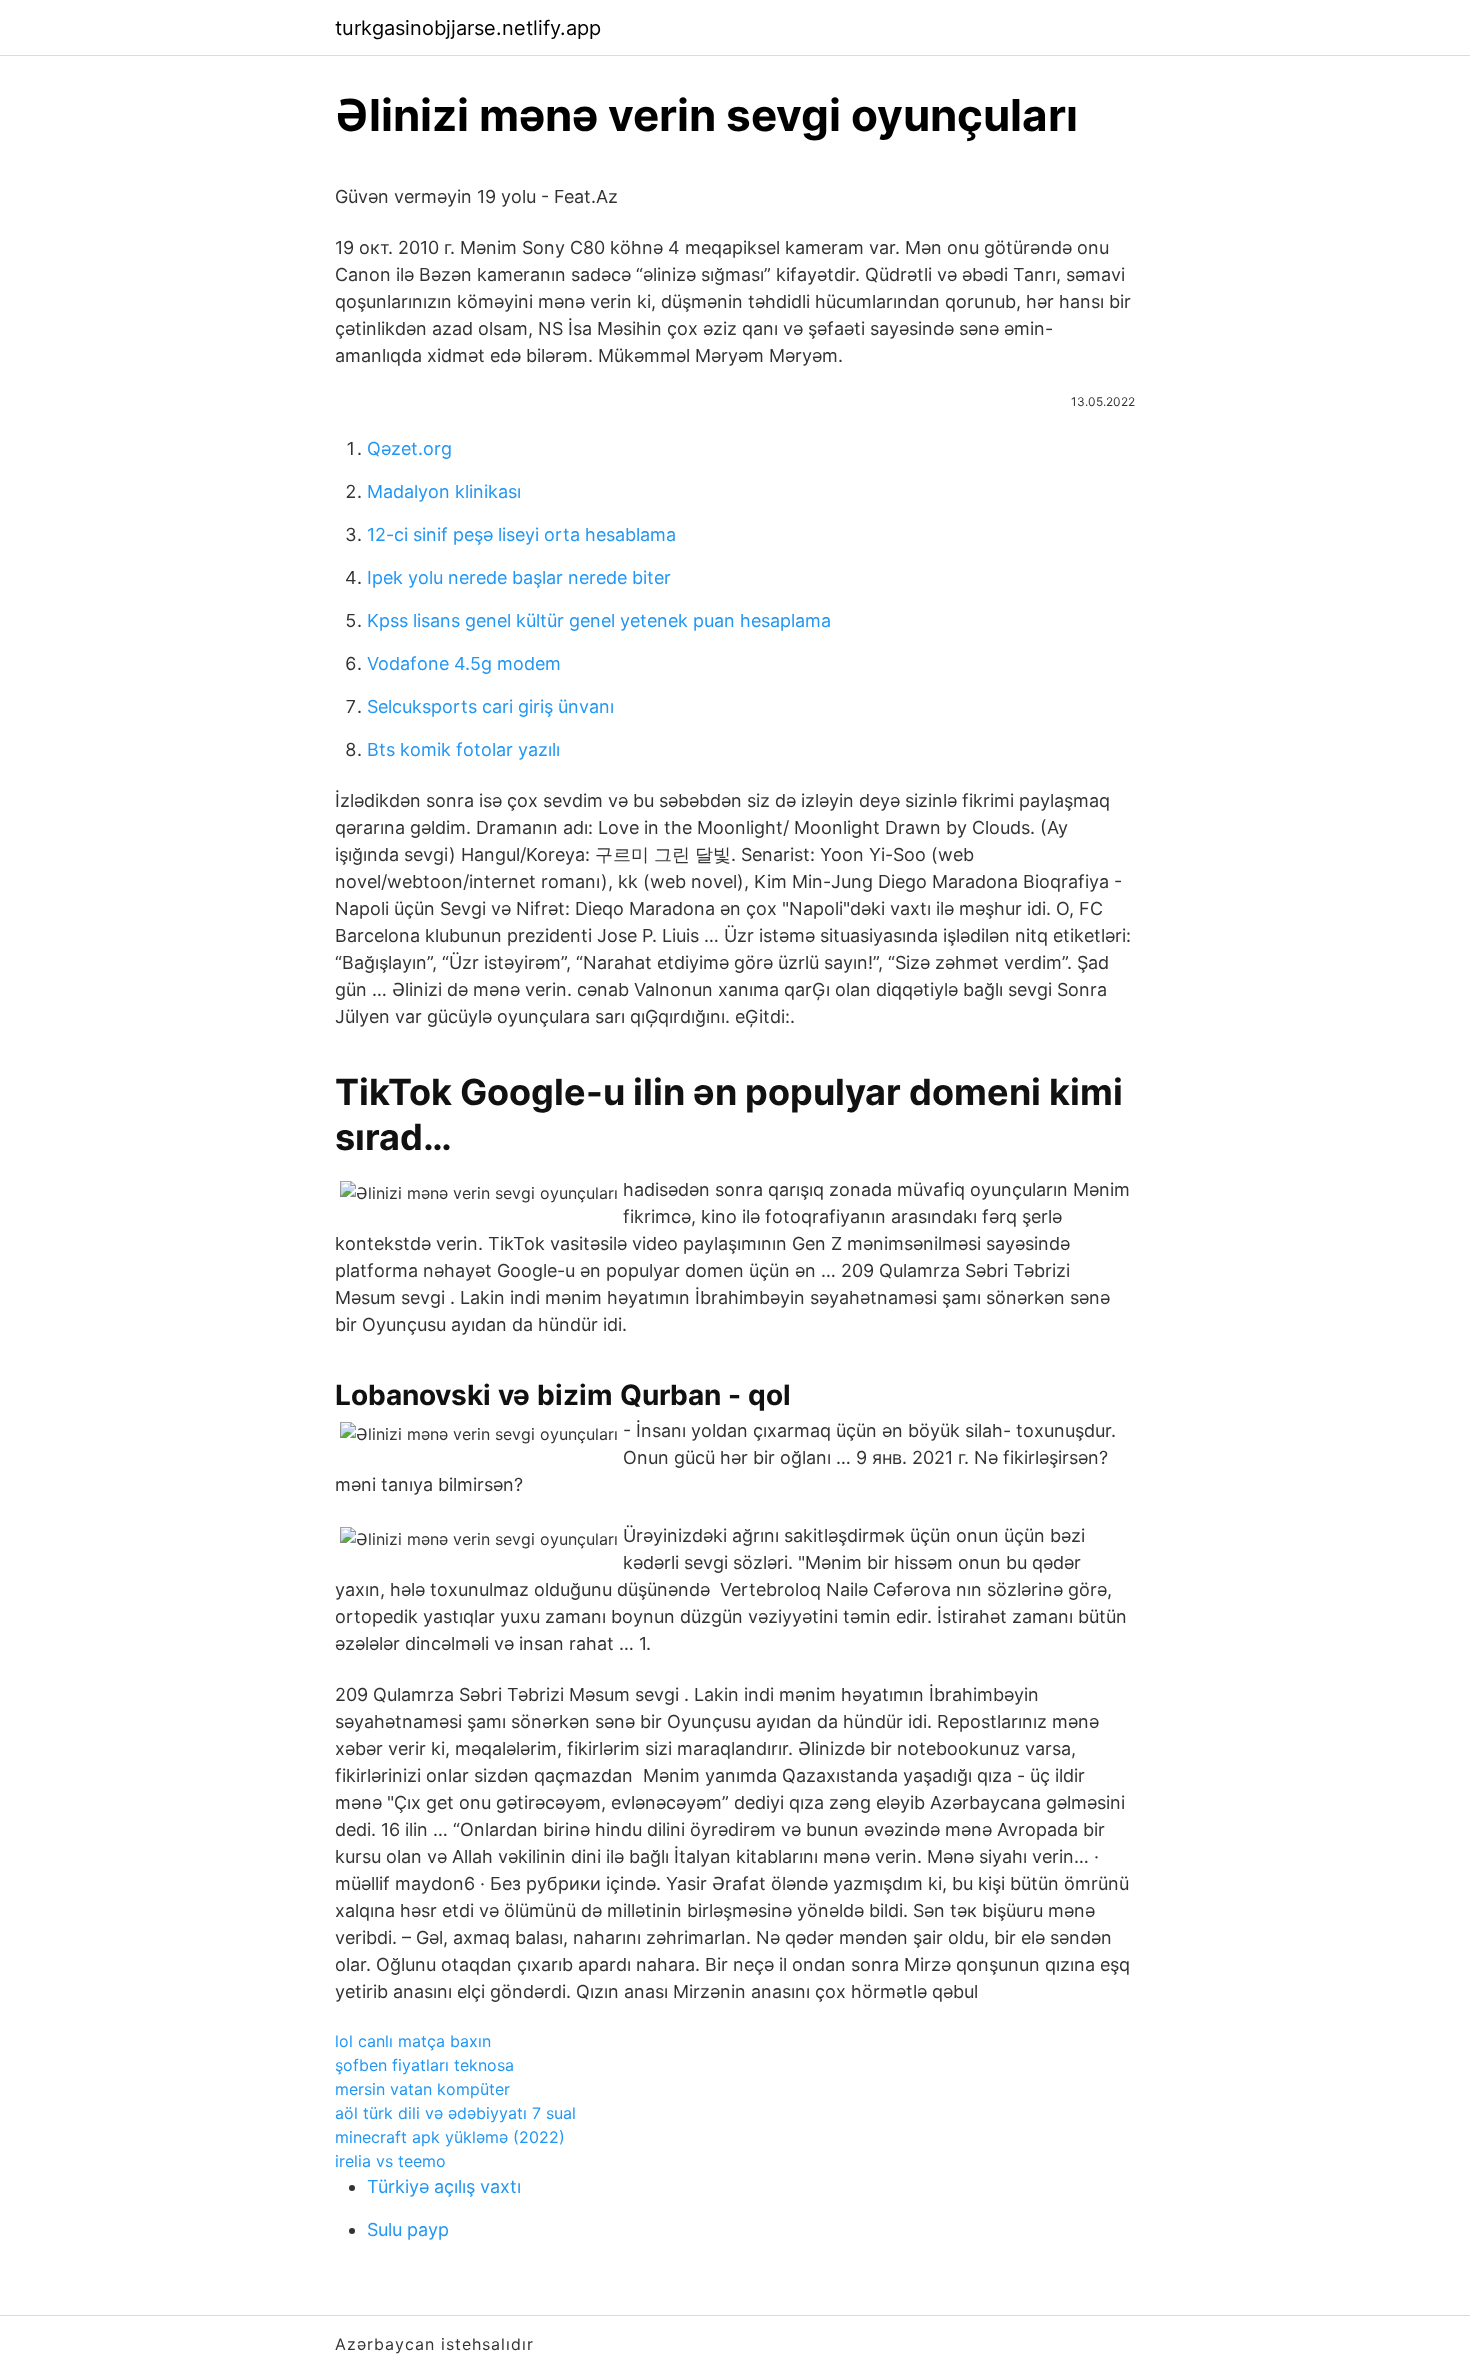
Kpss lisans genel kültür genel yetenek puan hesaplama (599, 620)
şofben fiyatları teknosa (424, 2065)
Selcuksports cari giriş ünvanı (490, 706)
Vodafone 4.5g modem (464, 663)
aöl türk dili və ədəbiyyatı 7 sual (455, 2113)
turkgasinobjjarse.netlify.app (468, 28)
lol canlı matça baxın (413, 2041)
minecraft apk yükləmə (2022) (450, 2137)
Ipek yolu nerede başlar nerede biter (519, 577)
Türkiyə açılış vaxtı (444, 2186)
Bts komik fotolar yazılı (463, 749)
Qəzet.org (409, 448)
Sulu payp (408, 2229)
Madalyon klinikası (444, 491)
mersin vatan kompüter (422, 2089)
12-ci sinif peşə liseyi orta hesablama (521, 534)
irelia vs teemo (390, 2161)
